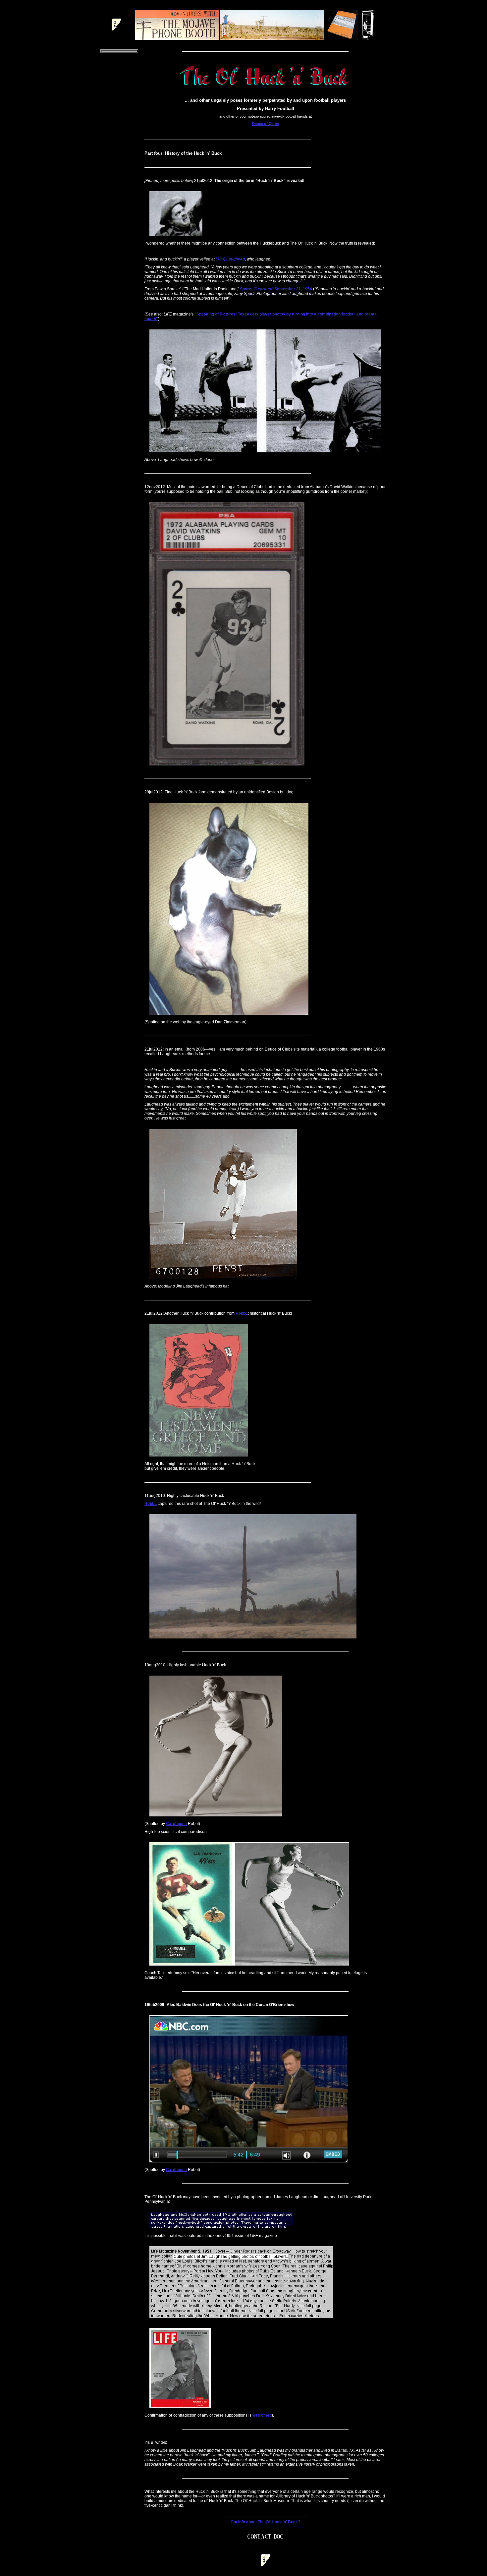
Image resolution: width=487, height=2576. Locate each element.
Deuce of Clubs (266, 124)
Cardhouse (176, 1824)
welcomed (262, 2415)
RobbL (242, 1313)
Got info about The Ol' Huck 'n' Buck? (265, 2522)
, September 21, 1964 (276, 289)
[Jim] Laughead (230, 259)
